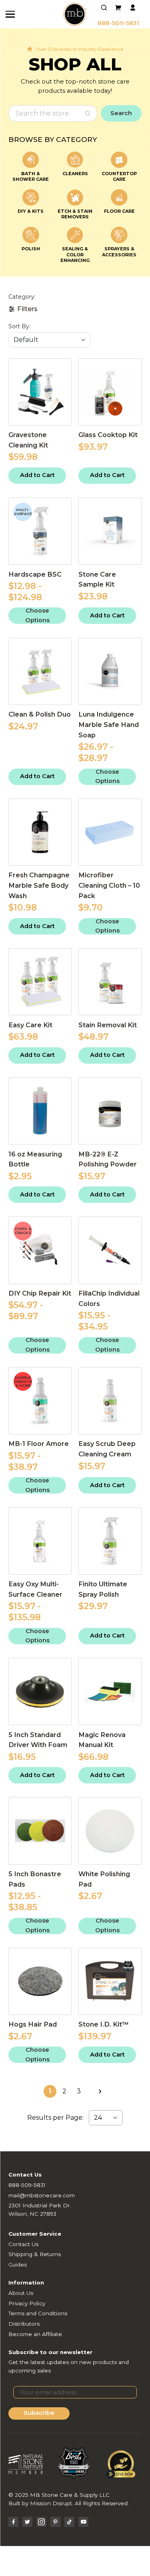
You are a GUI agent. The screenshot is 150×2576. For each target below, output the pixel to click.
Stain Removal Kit (108, 1025)
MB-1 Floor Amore (39, 1444)
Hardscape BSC (35, 574)
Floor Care (119, 211)
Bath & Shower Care (31, 176)
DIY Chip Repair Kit (40, 1293)
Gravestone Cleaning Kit (28, 440)
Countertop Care (119, 176)
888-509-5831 (118, 23)
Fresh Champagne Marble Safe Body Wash (39, 885)
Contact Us (23, 2244)
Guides (18, 2264)
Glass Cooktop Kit (108, 435)
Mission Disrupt (51, 2503)
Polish (31, 249)
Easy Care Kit (30, 1025)
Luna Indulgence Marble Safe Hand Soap (109, 725)
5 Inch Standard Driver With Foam (38, 1740)
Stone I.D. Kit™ (104, 2024)
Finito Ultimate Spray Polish (103, 1589)
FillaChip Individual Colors (109, 1298)
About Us (21, 2293)
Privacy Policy (27, 2303)
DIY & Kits (31, 211)
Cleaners (75, 174)
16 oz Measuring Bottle (35, 1159)
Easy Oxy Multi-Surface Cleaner (35, 1589)
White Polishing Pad (104, 1879)
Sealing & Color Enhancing (75, 255)
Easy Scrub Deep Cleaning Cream (107, 1449)
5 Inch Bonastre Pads (35, 1879)
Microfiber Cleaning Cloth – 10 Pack (109, 885)
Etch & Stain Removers (75, 214)
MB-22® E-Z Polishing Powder (108, 1159)
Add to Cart (37, 475)
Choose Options (37, 616)
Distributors (24, 2324)
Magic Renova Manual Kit (102, 1740)
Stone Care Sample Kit (97, 579)
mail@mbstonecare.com (42, 2195)
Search (121, 113)
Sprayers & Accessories (119, 252)
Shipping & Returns (35, 2254)
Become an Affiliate (35, 2334)
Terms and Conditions (38, 2313)
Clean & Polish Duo (40, 714)
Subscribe (39, 2413)
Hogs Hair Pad (33, 2024)
